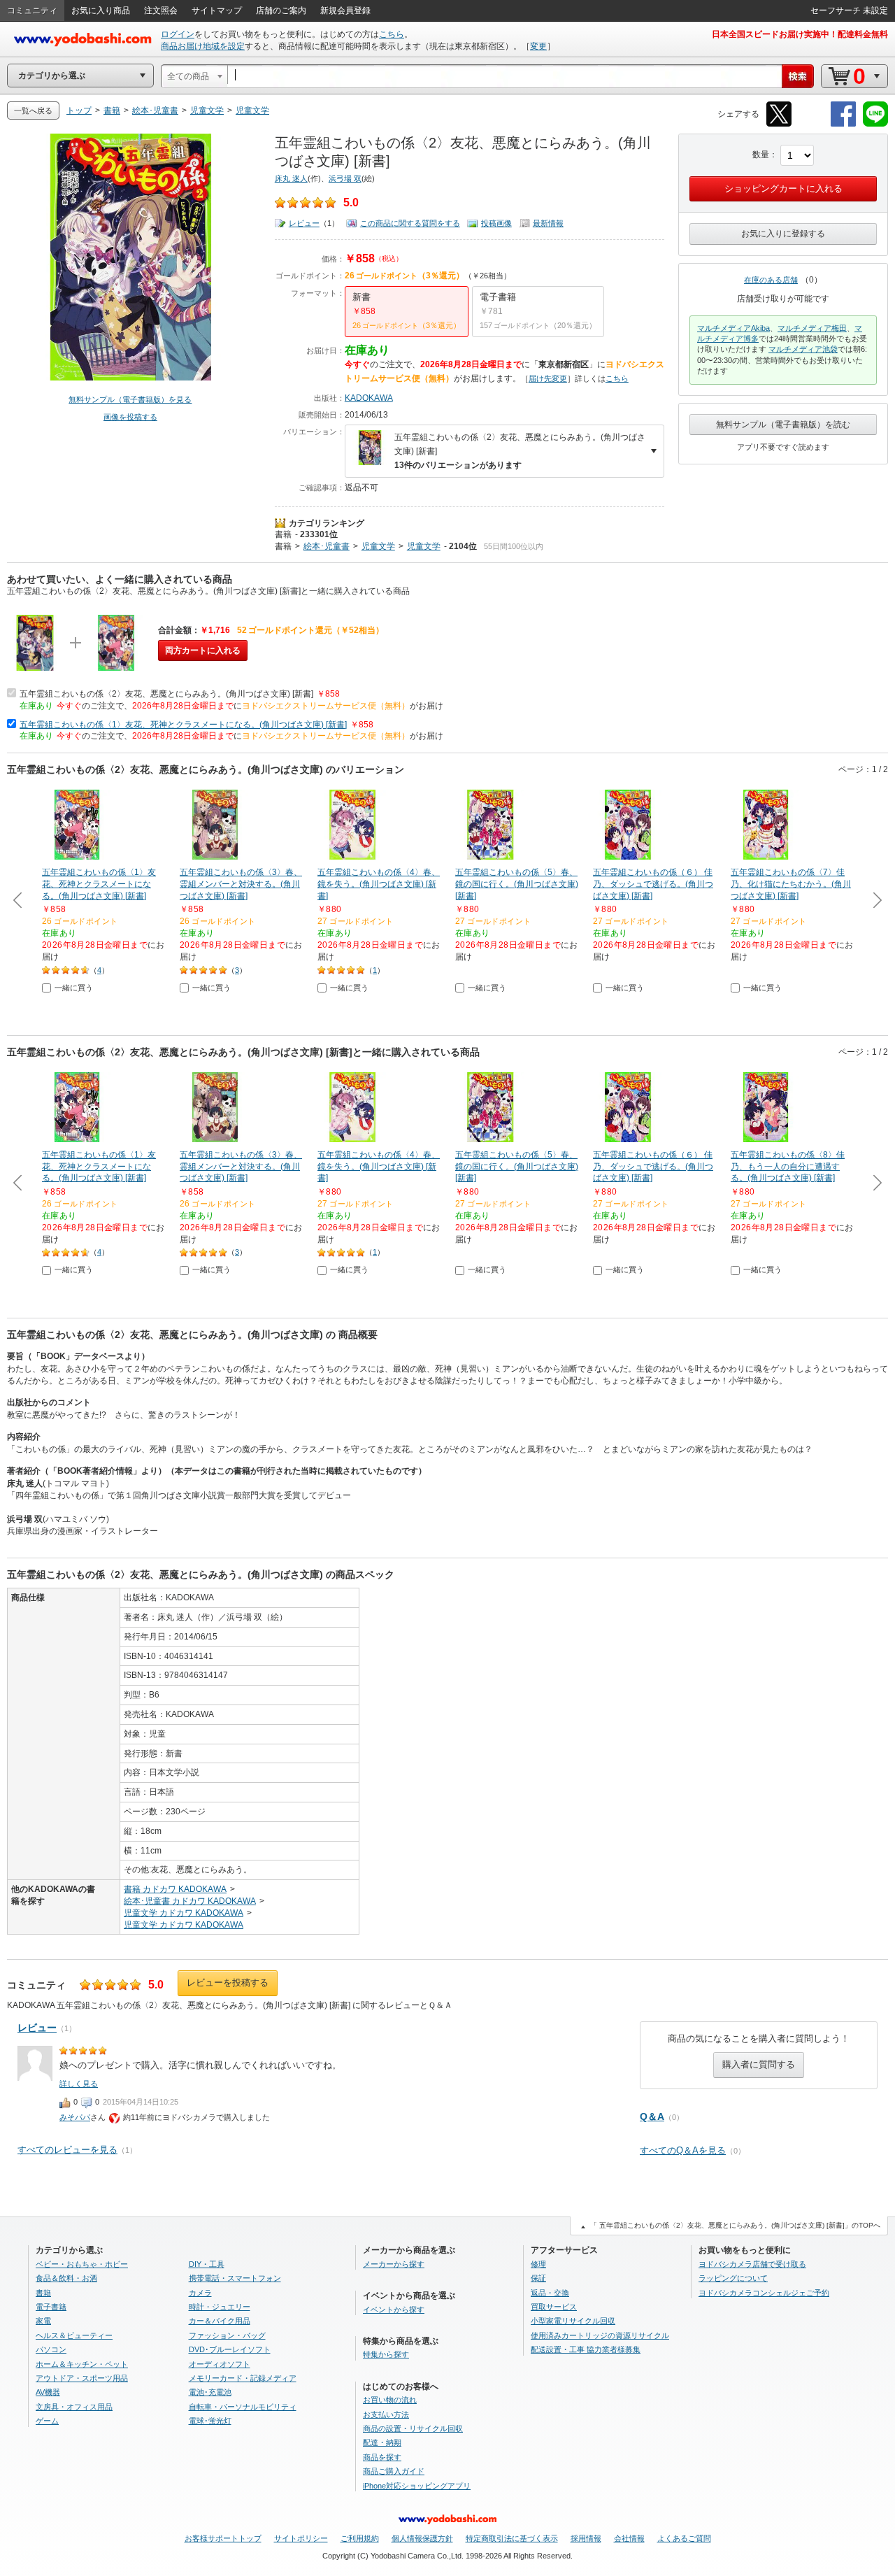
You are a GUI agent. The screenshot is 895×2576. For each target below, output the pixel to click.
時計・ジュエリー (220, 2307)
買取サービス (554, 2307)
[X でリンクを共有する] (779, 124)
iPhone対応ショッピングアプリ (417, 2486)
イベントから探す (394, 2310)
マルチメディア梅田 (812, 328)
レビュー (304, 223)
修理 (538, 2264)
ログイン (178, 34)
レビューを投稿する (228, 1983)
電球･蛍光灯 (210, 2421)
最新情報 (548, 223)
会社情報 (629, 2538)
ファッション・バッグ (227, 2335)
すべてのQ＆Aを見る (683, 2150)
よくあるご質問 (684, 2538)
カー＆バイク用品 (220, 2321)
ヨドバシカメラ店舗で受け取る (752, 2264)
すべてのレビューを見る (67, 2150)
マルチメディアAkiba (733, 328)
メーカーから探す (394, 2264)
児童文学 (378, 546)
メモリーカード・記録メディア (243, 2378)
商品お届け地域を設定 (203, 46)
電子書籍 (51, 2307)
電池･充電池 (210, 2392)
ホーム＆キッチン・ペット (82, 2364)
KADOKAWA (369, 398)
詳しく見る (79, 2084)
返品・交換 (550, 2293)
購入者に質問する (759, 2064)
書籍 (283, 534)
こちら (392, 34)
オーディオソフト (220, 2364)
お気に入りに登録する (783, 234)
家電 (43, 2321)
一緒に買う (74, 988)
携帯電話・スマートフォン (235, 2278)
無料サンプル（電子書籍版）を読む (783, 425)
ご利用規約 (360, 2538)
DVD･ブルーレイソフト (230, 2349)
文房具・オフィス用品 (74, 2407)
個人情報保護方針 (422, 2538)
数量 (761, 155)
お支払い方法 (386, 2414)
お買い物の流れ (390, 2400)
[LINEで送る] (875, 124)
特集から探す (386, 2354)
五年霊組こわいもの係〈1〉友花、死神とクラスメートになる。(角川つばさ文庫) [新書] (183, 725)
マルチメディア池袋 (803, 349)
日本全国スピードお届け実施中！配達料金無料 (800, 34)
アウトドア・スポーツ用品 (82, 2378)
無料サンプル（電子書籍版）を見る (130, 399)
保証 (538, 2278)
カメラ (200, 2293)
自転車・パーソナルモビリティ (243, 2407)
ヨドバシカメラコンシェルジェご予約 (764, 2293)
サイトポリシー (301, 2538)
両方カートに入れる (203, 650)
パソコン (51, 2349)
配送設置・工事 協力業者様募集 (586, 2349)
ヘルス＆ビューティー (74, 2335)
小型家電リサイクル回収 (573, 2321)
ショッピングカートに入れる (783, 188)
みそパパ (75, 2117)
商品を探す (382, 2457)
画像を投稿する (130, 417)
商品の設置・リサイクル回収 (413, 2428)
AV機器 (48, 2392)
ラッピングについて (733, 2278)
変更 (538, 46)
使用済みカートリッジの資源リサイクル (600, 2335)
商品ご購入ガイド (394, 2471)
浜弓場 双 (345, 178)
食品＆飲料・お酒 (66, 2278)
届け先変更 (548, 378)
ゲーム (47, 2421)
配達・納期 (382, 2442)
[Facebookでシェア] (843, 124)
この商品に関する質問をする (410, 223)
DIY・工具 (207, 2264)
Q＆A (652, 2116)
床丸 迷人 (291, 178)
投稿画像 (496, 223)
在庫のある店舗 (771, 280)
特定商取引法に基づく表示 (512, 2538)
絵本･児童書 (327, 546)
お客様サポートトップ (223, 2538)
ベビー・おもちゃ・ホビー (82, 2264)
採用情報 (586, 2538)
